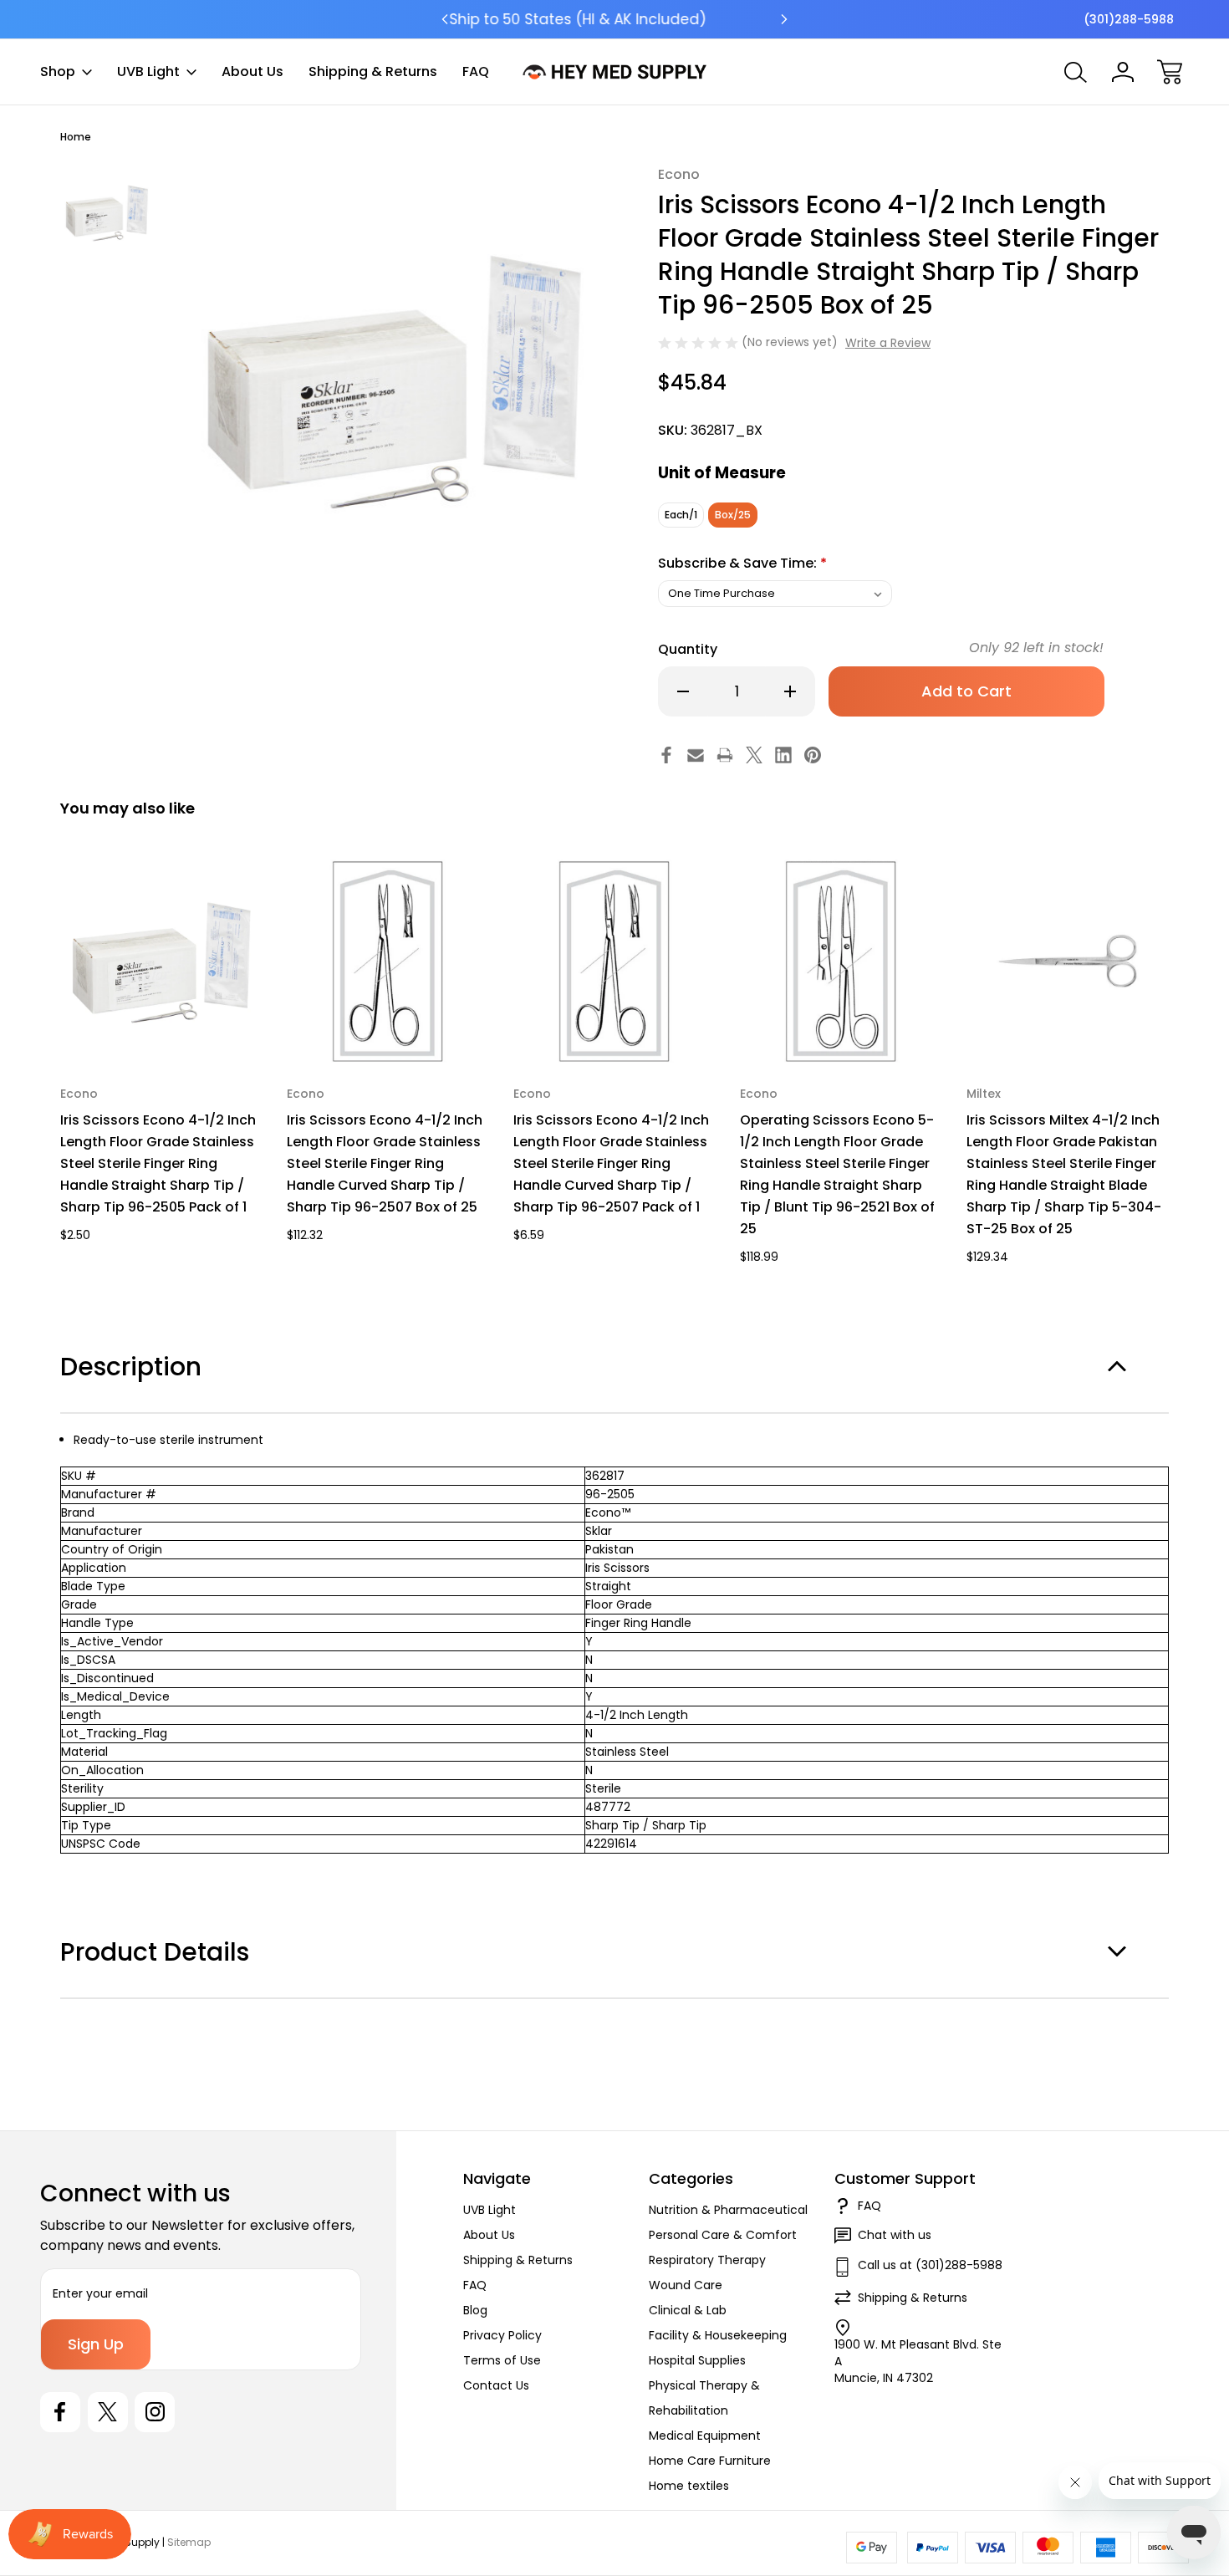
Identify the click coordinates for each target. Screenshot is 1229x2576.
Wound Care (686, 2285)
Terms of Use (502, 2360)
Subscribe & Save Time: (742, 563)
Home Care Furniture (710, 2461)
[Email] (696, 755)
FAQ (476, 71)
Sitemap (189, 2542)
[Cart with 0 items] (1170, 72)
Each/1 (681, 515)
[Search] (1076, 72)
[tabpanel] (107, 212)
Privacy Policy (502, 2335)
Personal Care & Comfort (723, 2235)
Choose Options (162, 1024)
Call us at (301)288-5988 (930, 2265)
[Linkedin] (783, 755)
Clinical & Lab (688, 2310)
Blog (475, 2310)
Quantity (688, 649)
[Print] (725, 755)
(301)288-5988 (1129, 19)
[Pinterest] (813, 755)
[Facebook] (666, 755)
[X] (754, 755)
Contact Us (496, 2385)
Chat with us (895, 2235)
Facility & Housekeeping (718, 2335)
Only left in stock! (1036, 648)
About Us (252, 71)
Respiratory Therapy (707, 2260)
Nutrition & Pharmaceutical (728, 2210)
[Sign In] (1123, 72)
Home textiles (689, 2486)
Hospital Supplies (697, 2360)
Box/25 (733, 515)
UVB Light (148, 71)
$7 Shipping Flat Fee (615, 19)
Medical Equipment (705, 2436)
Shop (58, 71)
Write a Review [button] (888, 343)
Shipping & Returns (373, 71)
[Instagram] (155, 2412)
